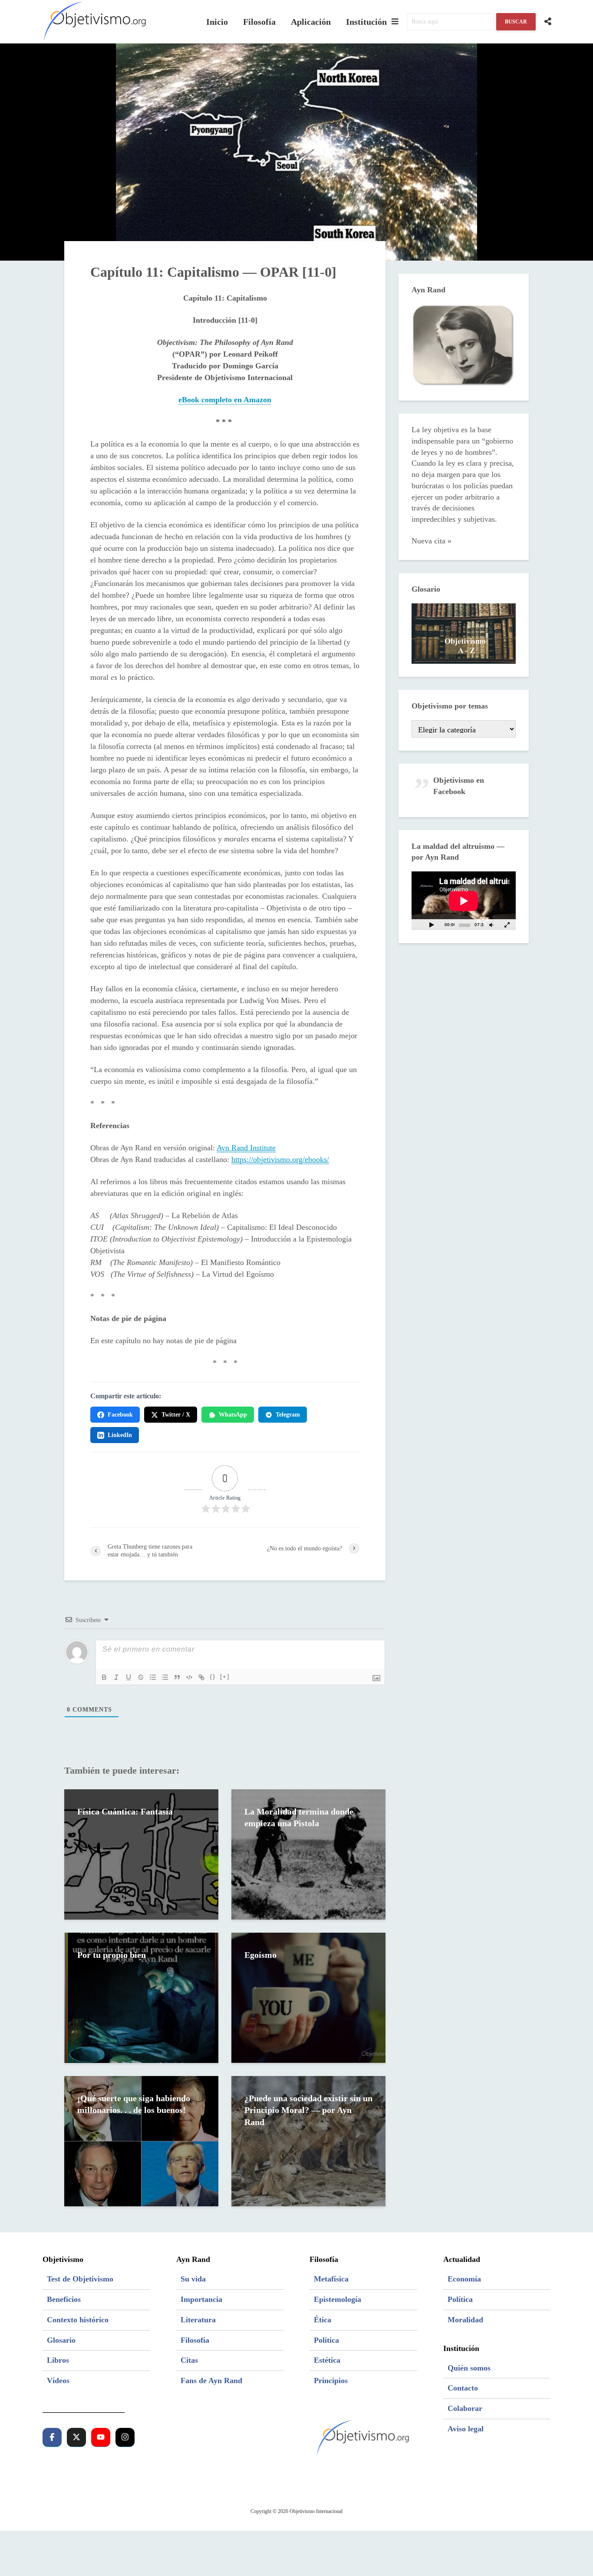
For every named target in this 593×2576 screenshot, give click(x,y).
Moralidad (465, 2320)
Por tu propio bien (112, 1955)
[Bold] (104, 1677)
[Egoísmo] (308, 1997)
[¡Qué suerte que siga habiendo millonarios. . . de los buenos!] (141, 2140)
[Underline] (128, 1677)
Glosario (61, 2340)
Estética (327, 2360)
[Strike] (141, 1677)
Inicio (217, 22)
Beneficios (64, 2299)
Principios (331, 2381)
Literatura (198, 2320)
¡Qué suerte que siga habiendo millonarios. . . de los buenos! (134, 2104)
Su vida (193, 2279)
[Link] (201, 1677)
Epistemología (338, 2299)
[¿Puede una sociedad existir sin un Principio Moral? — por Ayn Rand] (308, 2140)
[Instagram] (125, 2437)
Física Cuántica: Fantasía (125, 1811)
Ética (323, 2320)
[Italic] (116, 1677)
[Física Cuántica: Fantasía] (141, 1854)
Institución (366, 22)
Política (326, 2340)
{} (213, 1677)
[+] (225, 1677)
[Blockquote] (177, 1677)
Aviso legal (466, 2429)
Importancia (201, 2299)
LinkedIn (120, 1435)
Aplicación (311, 22)
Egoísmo (260, 1955)
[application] (464, 901)
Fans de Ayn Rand (211, 2381)
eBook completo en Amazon (225, 400)
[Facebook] (52, 2437)
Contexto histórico (78, 2320)
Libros (58, 2360)
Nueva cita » (432, 541)
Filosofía (259, 22)
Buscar (516, 22)
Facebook (120, 1415)
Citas (189, 2360)
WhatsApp (233, 1415)
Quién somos (469, 2368)
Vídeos (58, 2381)
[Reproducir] (432, 925)
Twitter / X (176, 1415)
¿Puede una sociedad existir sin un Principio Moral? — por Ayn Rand (308, 2110)
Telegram (288, 1415)
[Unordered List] (165, 1677)
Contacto (463, 2388)
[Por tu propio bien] (141, 1997)
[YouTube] (101, 2437)
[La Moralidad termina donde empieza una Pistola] (308, 1854)
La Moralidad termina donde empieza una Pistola (299, 1817)
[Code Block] (189, 1677)
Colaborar (465, 2408)
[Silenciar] (491, 925)
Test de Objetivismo (80, 2279)
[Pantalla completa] (507, 925)
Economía (464, 2279)
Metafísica (331, 2279)
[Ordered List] (153, 1677)
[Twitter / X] (76, 2437)
